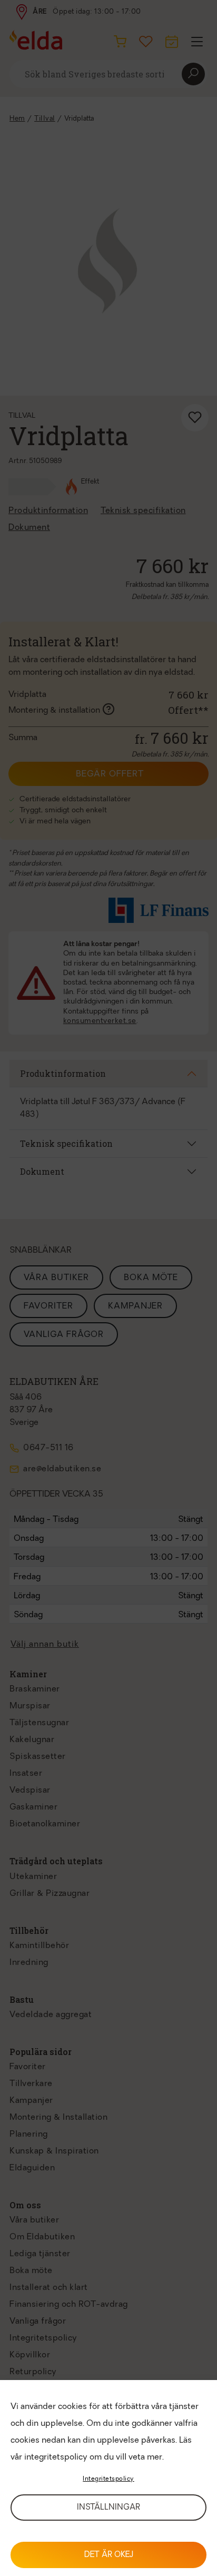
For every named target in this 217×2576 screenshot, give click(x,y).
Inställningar (108, 2508)
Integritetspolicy (108, 2479)
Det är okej (109, 2555)
